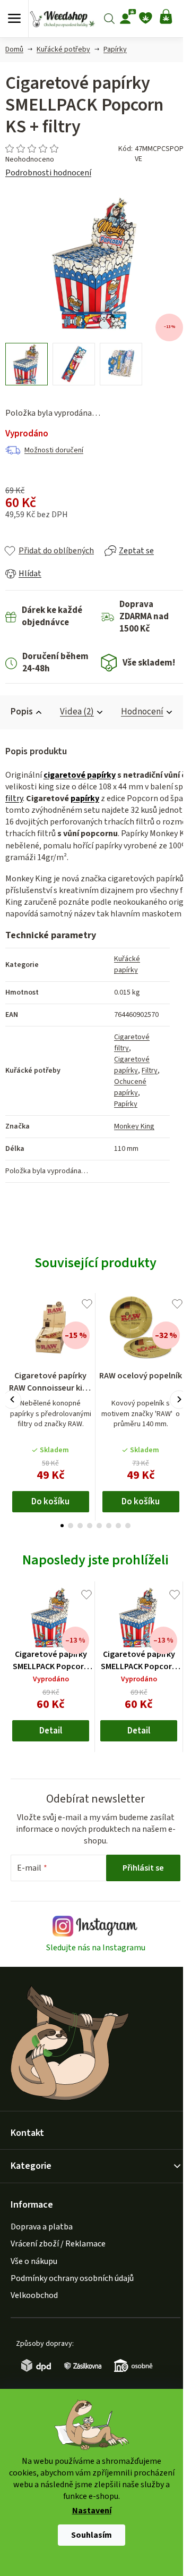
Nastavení (92, 2511)
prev (12, 1399)
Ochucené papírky (130, 1087)
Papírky (126, 1104)
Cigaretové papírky (132, 1065)
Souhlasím (92, 2535)
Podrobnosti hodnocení (48, 173)
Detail (51, 1731)
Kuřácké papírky (127, 965)
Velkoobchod (34, 2295)
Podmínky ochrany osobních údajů (72, 2278)
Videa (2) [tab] (77, 712)
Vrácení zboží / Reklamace (58, 2244)
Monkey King (134, 1126)
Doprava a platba (42, 2227)
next (179, 1399)
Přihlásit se (143, 1868)
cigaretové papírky (80, 775)
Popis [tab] (22, 712)
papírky (85, 798)
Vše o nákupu (34, 2261)
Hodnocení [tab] (142, 712)
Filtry (150, 1071)
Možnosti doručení (54, 450)
